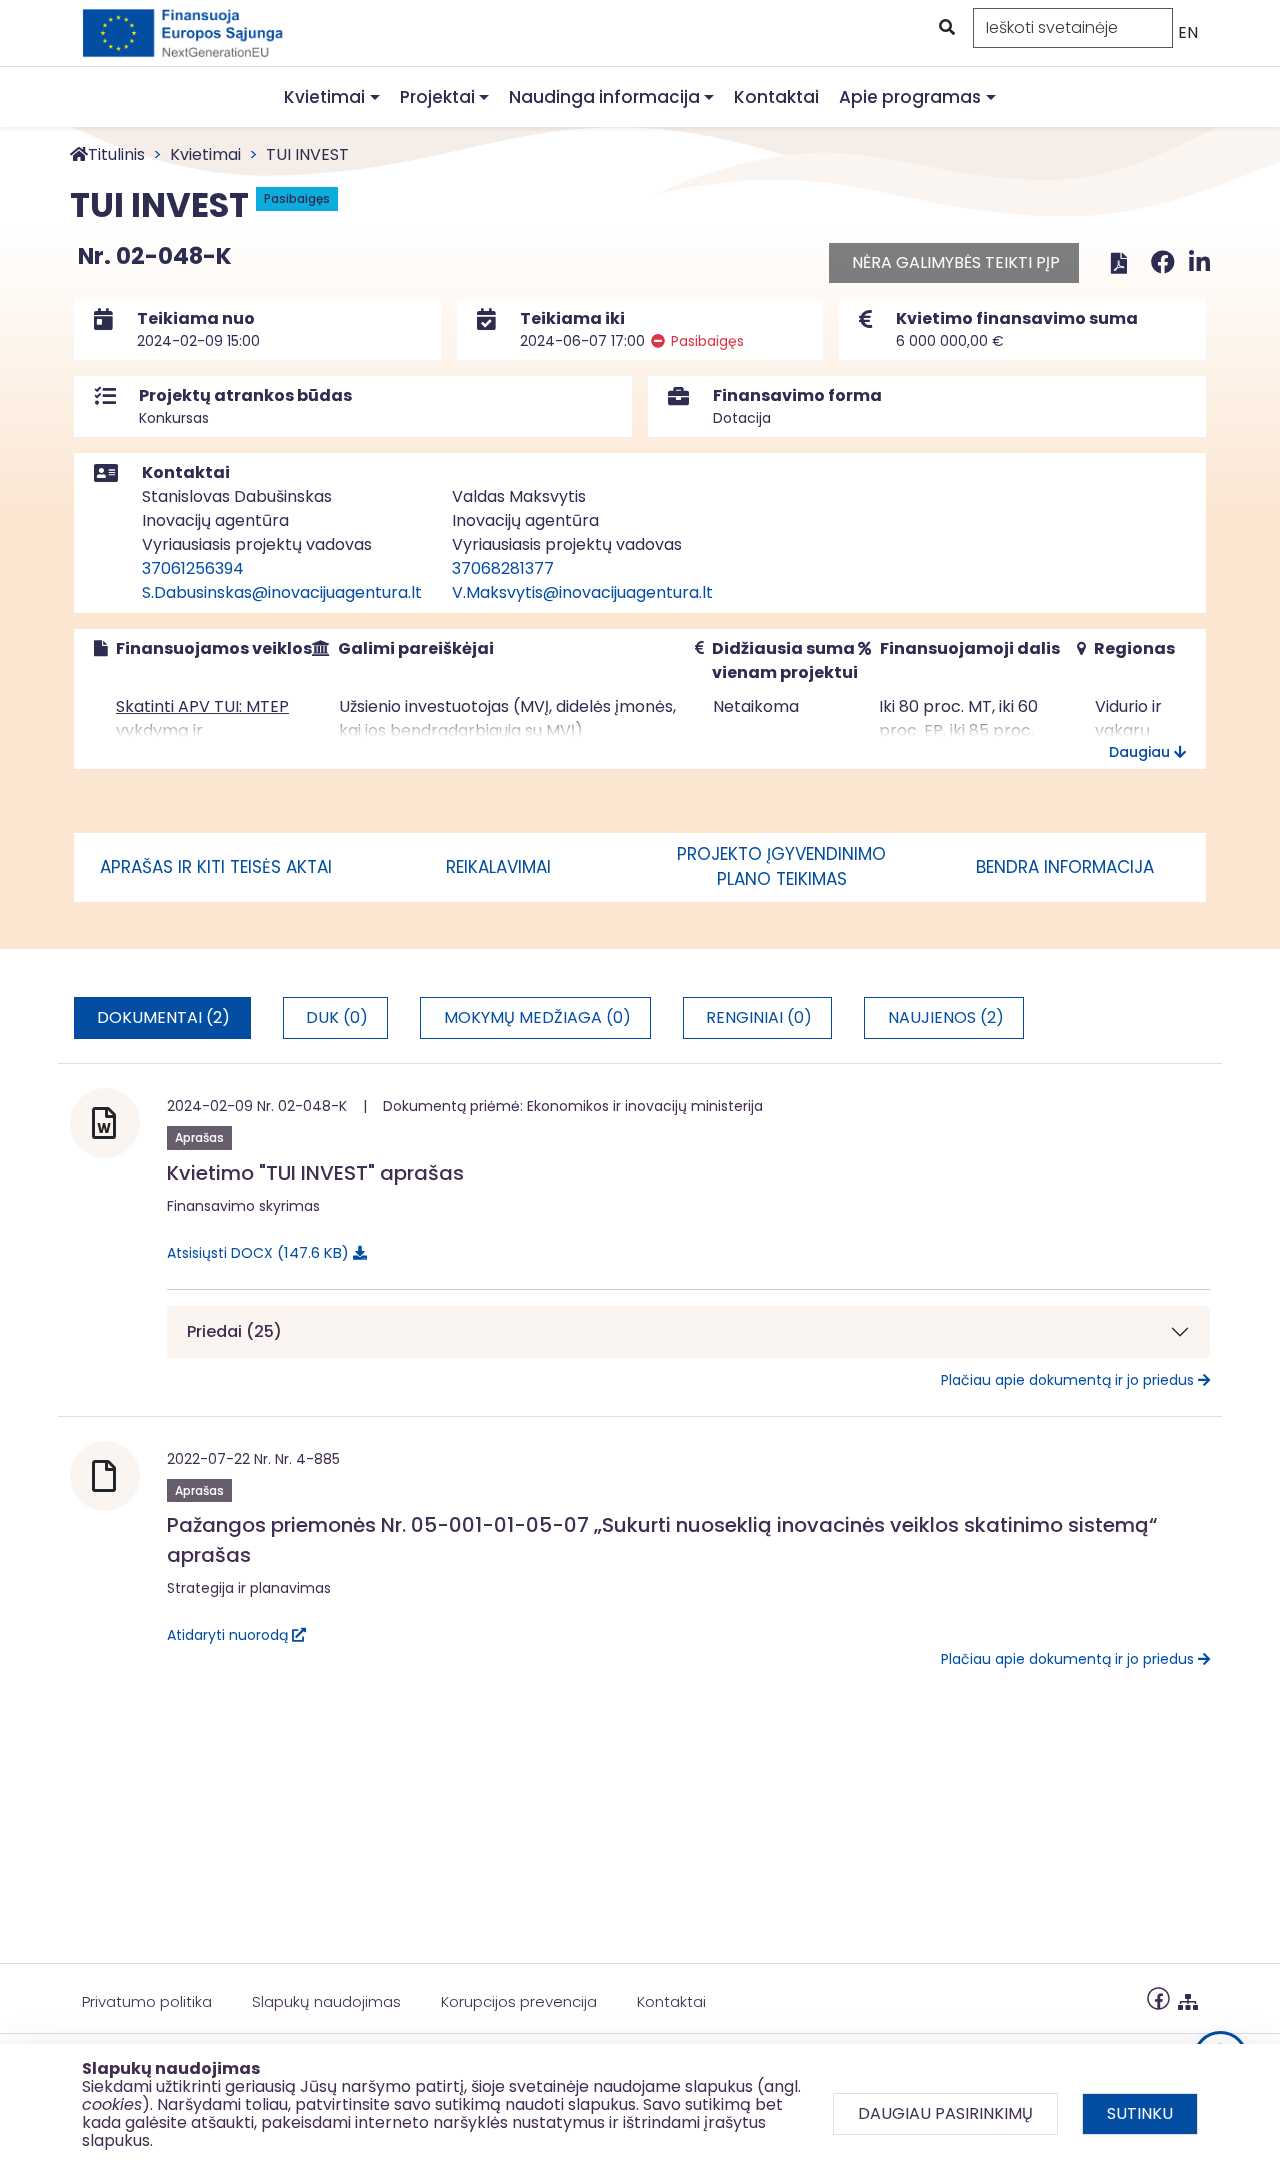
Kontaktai (776, 97)
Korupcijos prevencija (519, 2001)
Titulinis (116, 154)
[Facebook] (1166, 262)
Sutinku (1140, 2113)
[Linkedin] (1199, 262)
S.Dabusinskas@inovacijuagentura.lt (282, 592)
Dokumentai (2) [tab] (163, 1017)
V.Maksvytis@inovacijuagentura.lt (582, 592)
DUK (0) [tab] (337, 1017)
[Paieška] (945, 28)
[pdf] (1119, 262)
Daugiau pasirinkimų (945, 2113)
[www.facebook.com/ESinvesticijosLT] (1158, 1997)
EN (1188, 32)
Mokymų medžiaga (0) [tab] (537, 1017)
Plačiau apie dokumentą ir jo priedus (1069, 1380)
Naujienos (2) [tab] (946, 1017)
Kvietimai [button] (324, 97)
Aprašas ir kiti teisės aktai (216, 867)
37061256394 (193, 568)
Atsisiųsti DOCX (254, 1252)
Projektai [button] (437, 97)
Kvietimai (205, 154)
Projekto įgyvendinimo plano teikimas (781, 867)
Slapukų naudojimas (326, 2001)
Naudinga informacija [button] (604, 97)
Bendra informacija (1065, 867)
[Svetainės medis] (1188, 1997)
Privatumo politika (147, 2001)
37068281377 (503, 568)
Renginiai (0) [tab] (759, 1017)
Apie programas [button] (910, 97)
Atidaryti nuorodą (229, 1635)
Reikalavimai (498, 867)
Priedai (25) (234, 1331)
